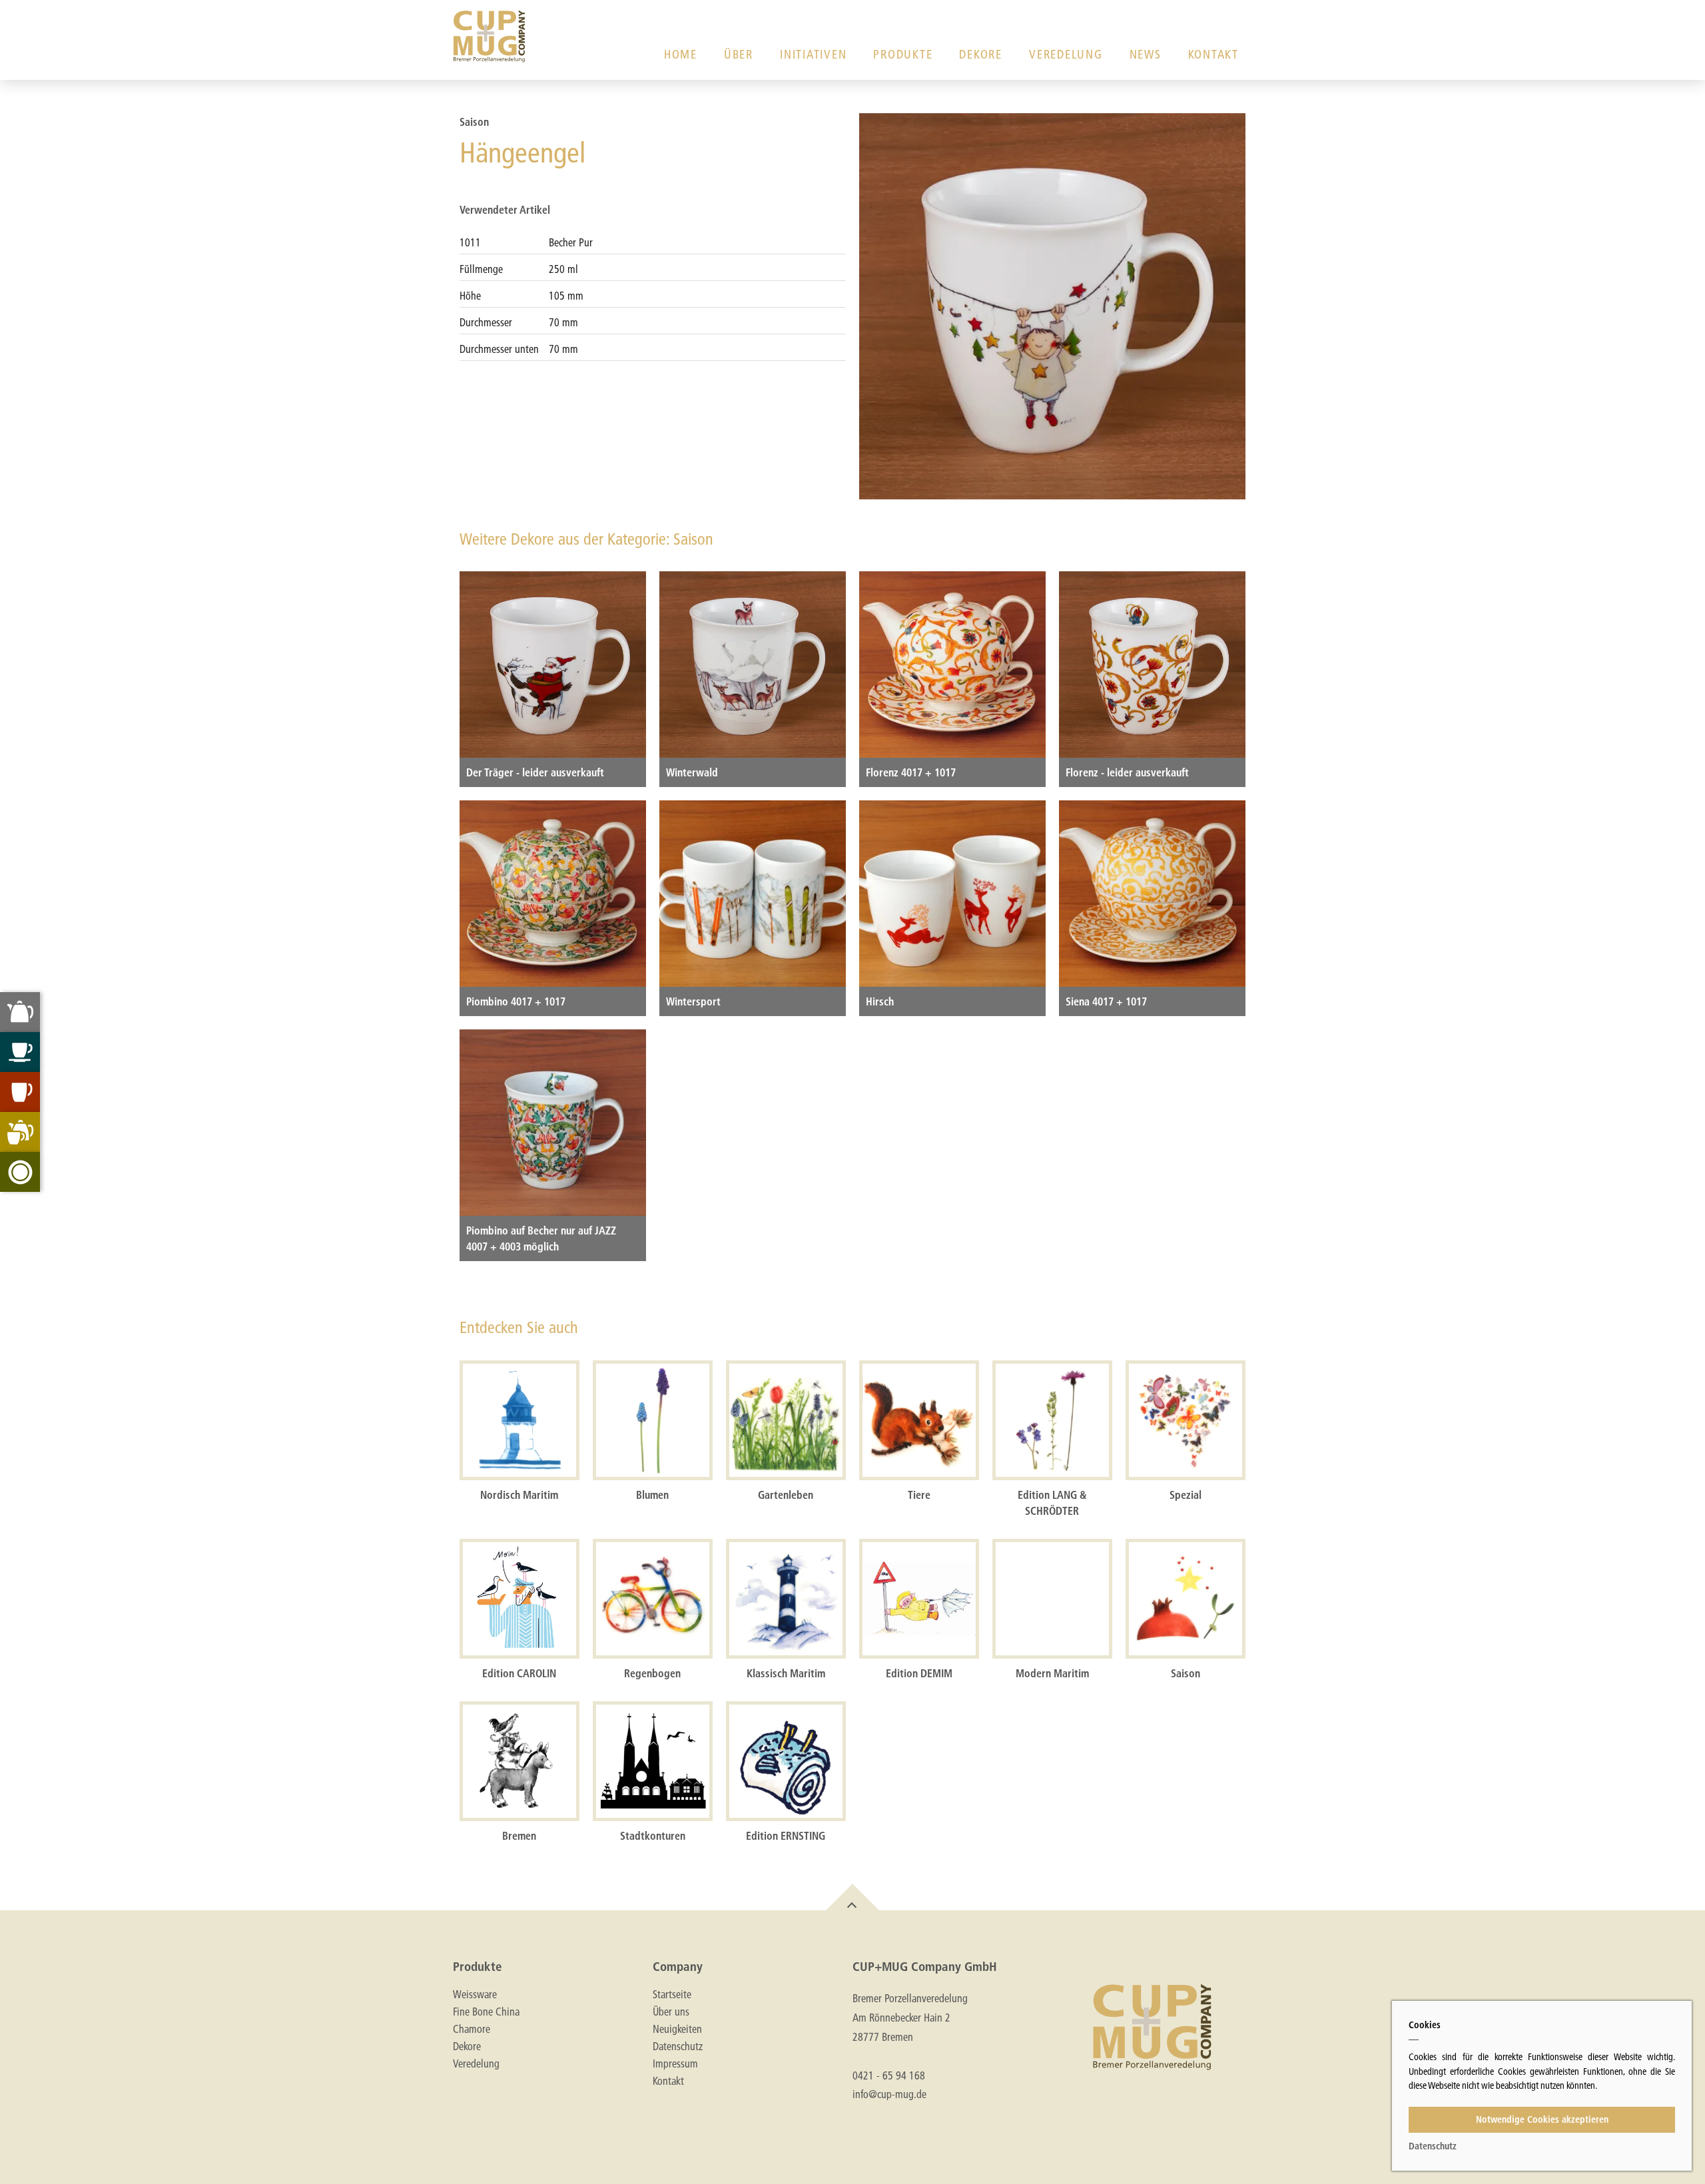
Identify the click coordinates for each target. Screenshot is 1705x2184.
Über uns (671, 2012)
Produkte (903, 54)
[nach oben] (852, 1897)
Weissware (475, 1994)
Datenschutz (678, 2046)
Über (739, 54)
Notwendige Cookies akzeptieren (1542, 2119)
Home (681, 54)
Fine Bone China (486, 2012)
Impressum (675, 2063)
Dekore (981, 54)
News (1146, 54)
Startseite (672, 1994)
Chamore (472, 2029)
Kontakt (1213, 54)
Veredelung (1066, 54)
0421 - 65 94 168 (889, 2075)
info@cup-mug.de (889, 2094)
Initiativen (813, 54)
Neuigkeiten (677, 2029)
